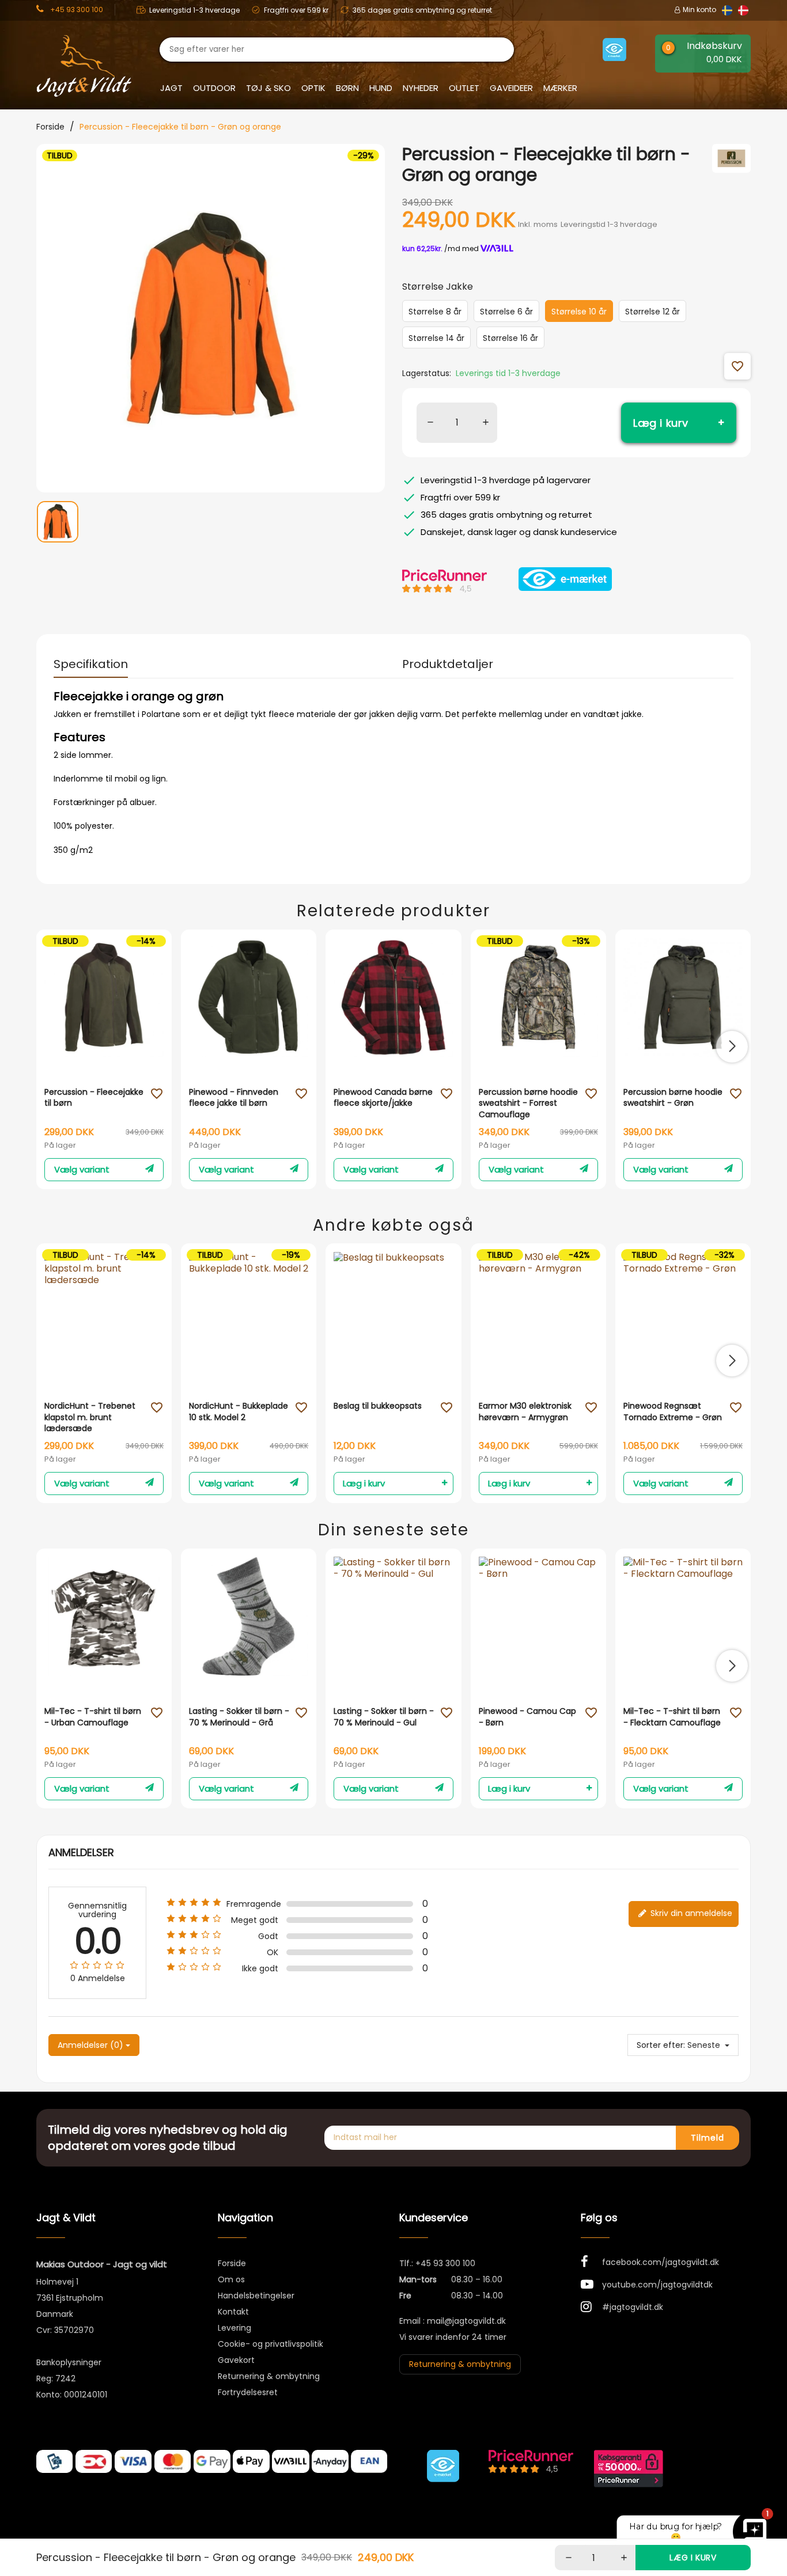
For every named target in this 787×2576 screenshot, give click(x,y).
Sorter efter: (661, 2045)
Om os (231, 2279)
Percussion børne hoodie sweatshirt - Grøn (673, 1098)
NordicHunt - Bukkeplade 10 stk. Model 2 (239, 1412)
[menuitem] (58, 532)
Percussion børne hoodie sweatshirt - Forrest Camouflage (528, 1103)
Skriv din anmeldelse (690, 1913)
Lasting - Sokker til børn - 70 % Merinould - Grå (239, 1717)
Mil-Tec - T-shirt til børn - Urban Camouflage (93, 1717)
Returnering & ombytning (269, 2376)
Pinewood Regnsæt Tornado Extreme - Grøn (673, 1412)
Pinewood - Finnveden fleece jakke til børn (234, 1098)
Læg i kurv (661, 423)
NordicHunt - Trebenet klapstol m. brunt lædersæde (90, 1417)
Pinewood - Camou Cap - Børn (527, 1717)
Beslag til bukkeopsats (378, 1406)
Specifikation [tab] (91, 664)
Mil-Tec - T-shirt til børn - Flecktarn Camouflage (672, 1717)
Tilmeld (707, 2138)
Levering (234, 2328)
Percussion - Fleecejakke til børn (94, 1098)
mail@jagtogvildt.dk (466, 2321)
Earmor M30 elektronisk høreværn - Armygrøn (525, 1412)
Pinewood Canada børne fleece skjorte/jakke (383, 1098)
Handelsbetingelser (256, 2296)
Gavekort (236, 2360)
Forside (232, 2263)
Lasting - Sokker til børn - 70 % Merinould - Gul (384, 1717)
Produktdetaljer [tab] (448, 664)
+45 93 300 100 (445, 2263)
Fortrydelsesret (248, 2392)
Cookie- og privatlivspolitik (270, 2344)
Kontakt (233, 2312)
